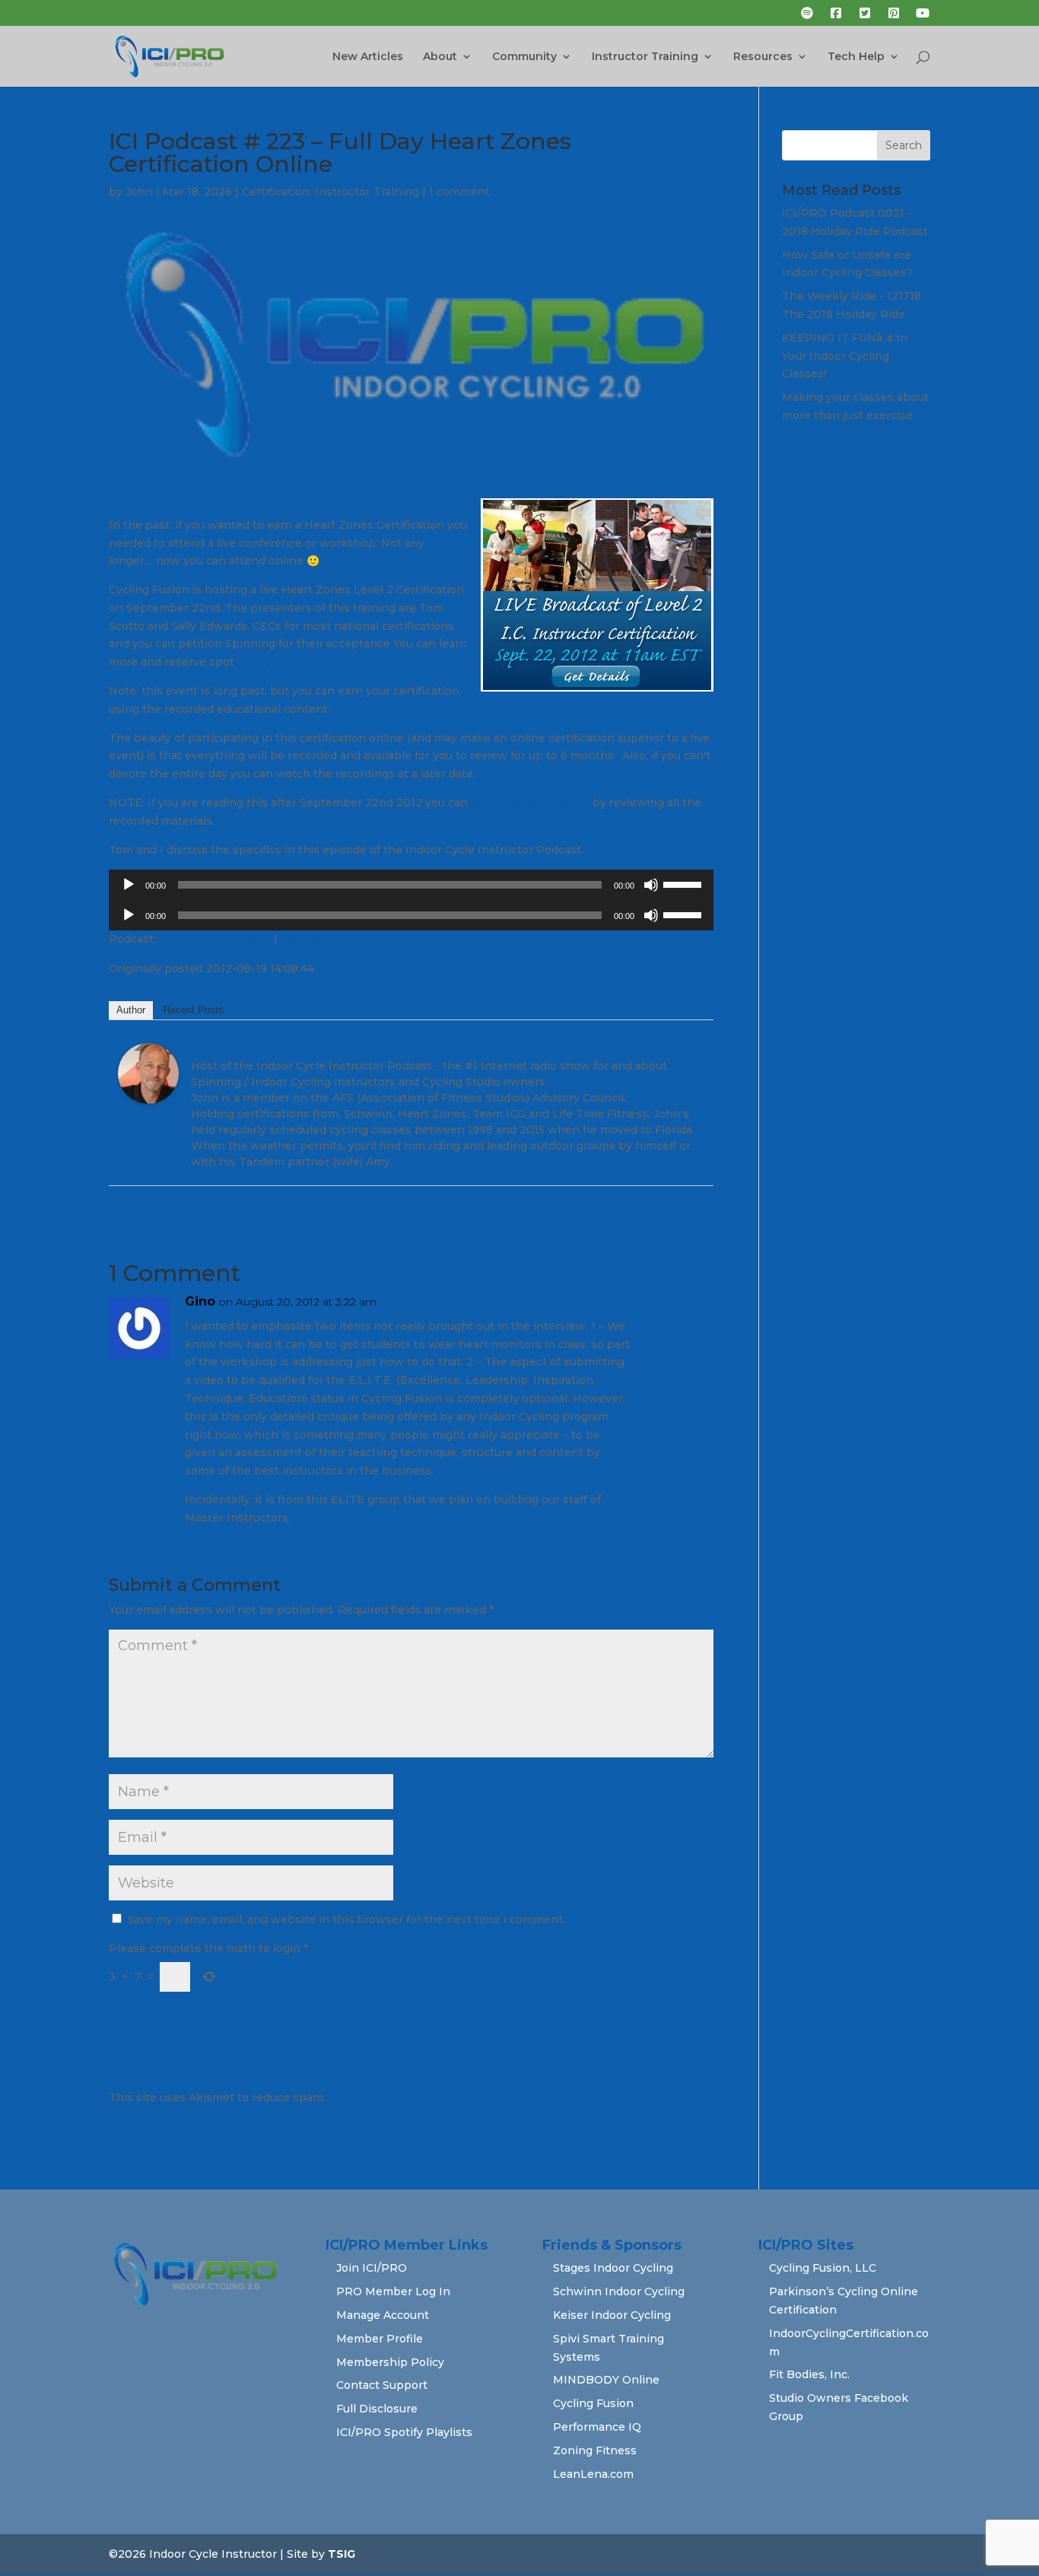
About (440, 57)
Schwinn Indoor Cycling (619, 2291)
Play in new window (215, 939)
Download (309, 939)
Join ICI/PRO (372, 2268)
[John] (148, 1094)
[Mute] (651, 885)
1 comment (459, 192)
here (250, 662)
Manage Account (383, 2315)
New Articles (368, 57)
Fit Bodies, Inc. (809, 2374)
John (139, 192)
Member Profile (380, 2339)
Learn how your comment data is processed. (451, 2097)
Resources (763, 57)
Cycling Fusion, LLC (823, 2268)
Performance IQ (597, 2427)
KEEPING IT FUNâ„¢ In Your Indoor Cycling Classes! (845, 356)
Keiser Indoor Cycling (612, 2315)
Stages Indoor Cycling (613, 2268)
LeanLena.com (593, 2474)
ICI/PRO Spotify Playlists (404, 2432)
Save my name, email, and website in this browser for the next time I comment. (346, 1919)
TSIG (342, 2554)
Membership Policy (390, 2362)
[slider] (685, 883)
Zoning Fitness (595, 2450)
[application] (411, 885)
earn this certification (530, 803)
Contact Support (382, 2385)
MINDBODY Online (606, 2380)
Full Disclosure (377, 2409)
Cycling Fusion (593, 2403)
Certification (276, 192)
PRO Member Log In (393, 2291)
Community (524, 57)
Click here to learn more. (401, 709)
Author (131, 1010)
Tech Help (856, 57)
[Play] (129, 885)
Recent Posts (194, 1010)
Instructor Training (645, 57)
